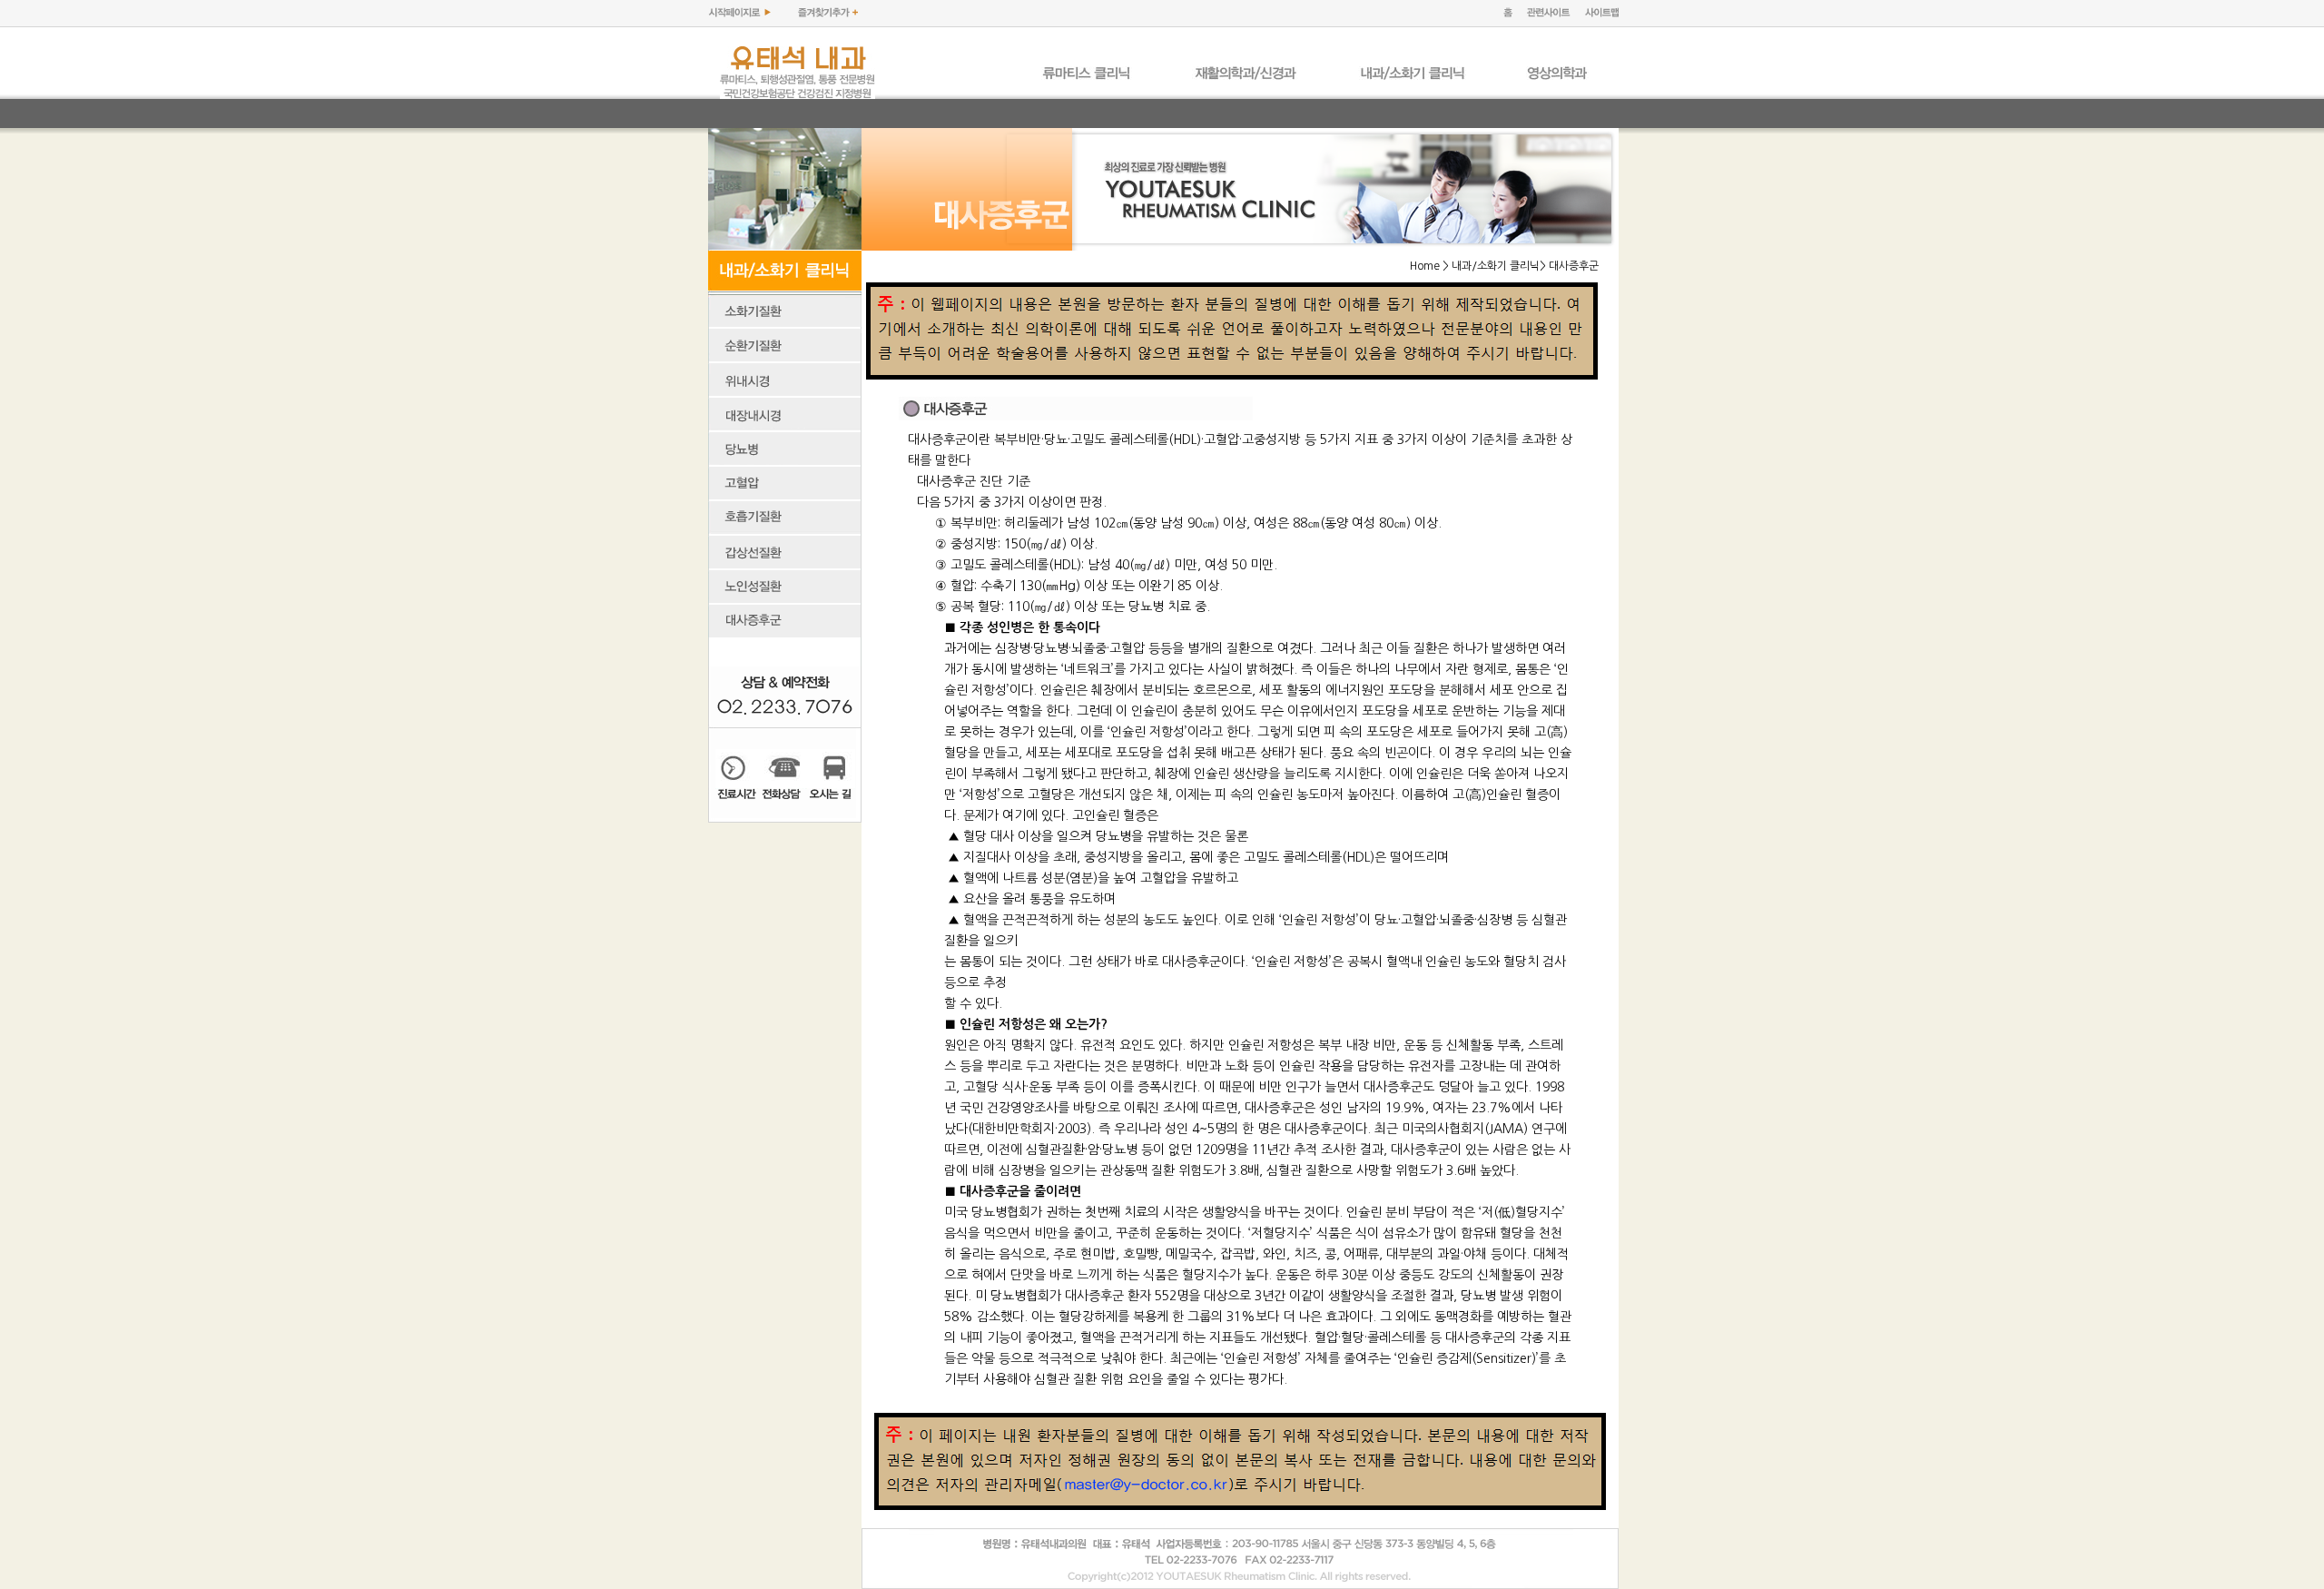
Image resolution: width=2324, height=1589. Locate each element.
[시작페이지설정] (739, 14)
